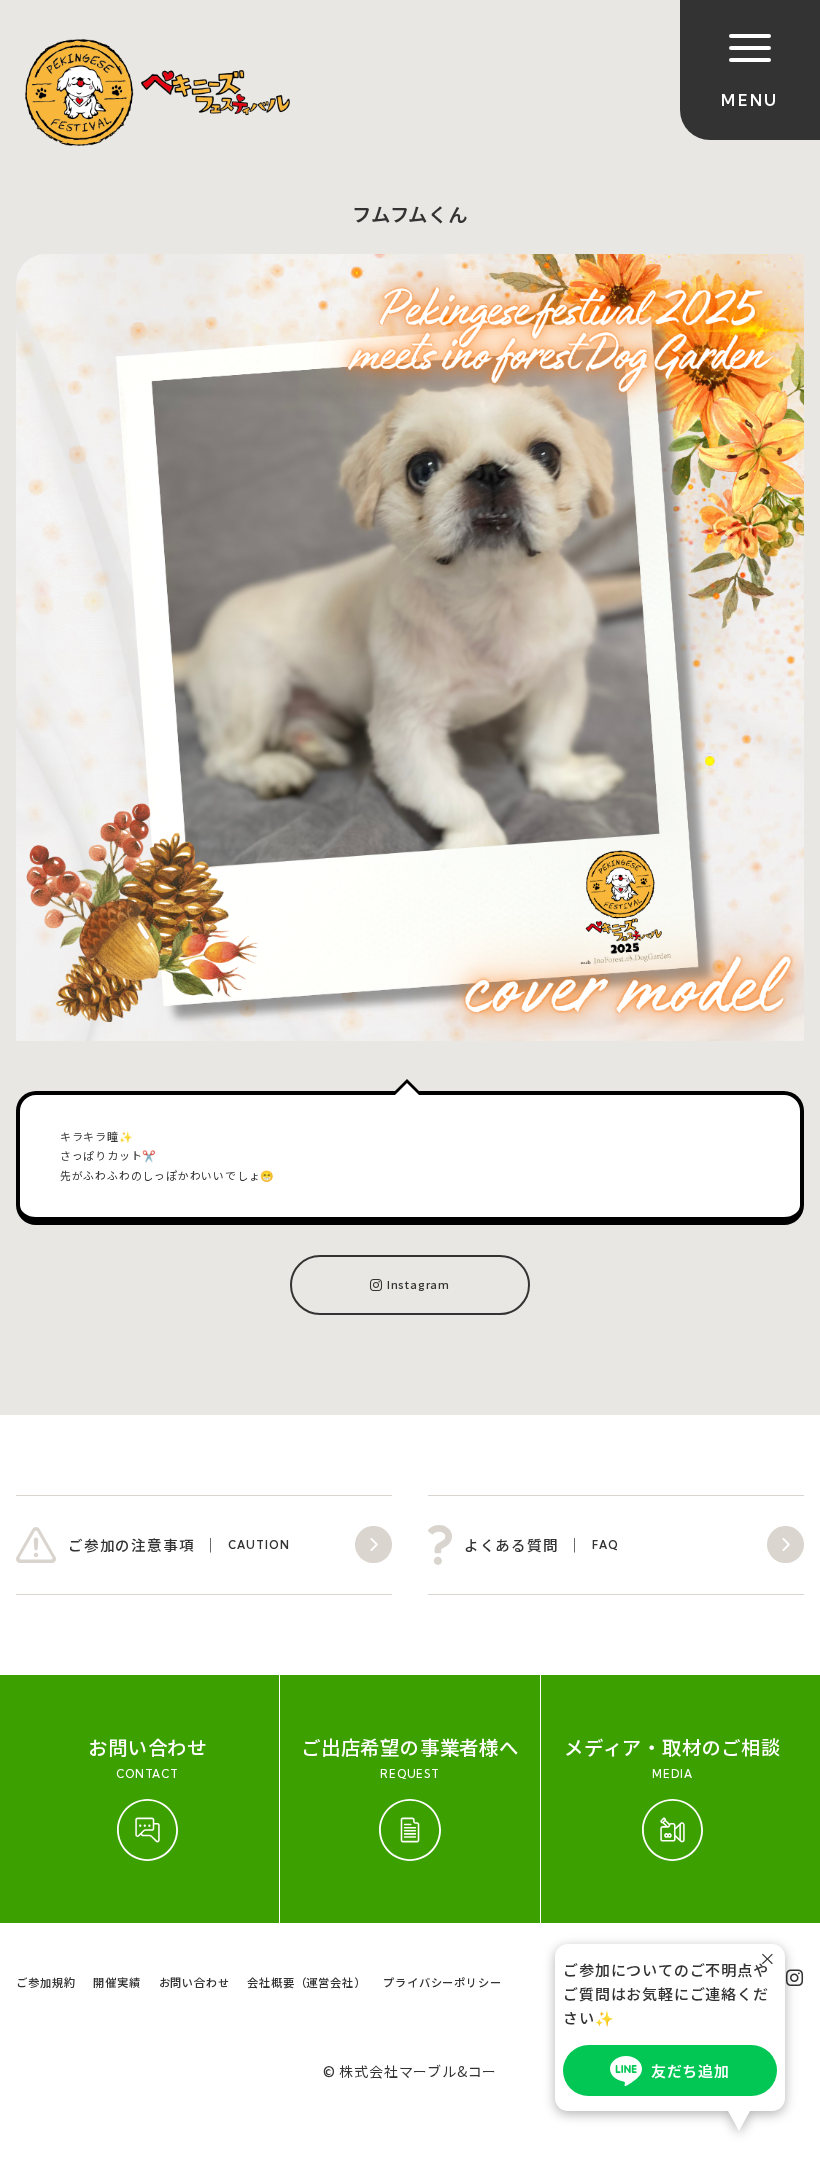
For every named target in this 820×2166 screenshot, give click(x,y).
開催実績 (116, 1982)
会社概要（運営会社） (306, 1982)
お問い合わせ (194, 1982)
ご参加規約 (45, 1982)
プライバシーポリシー (442, 1982)
